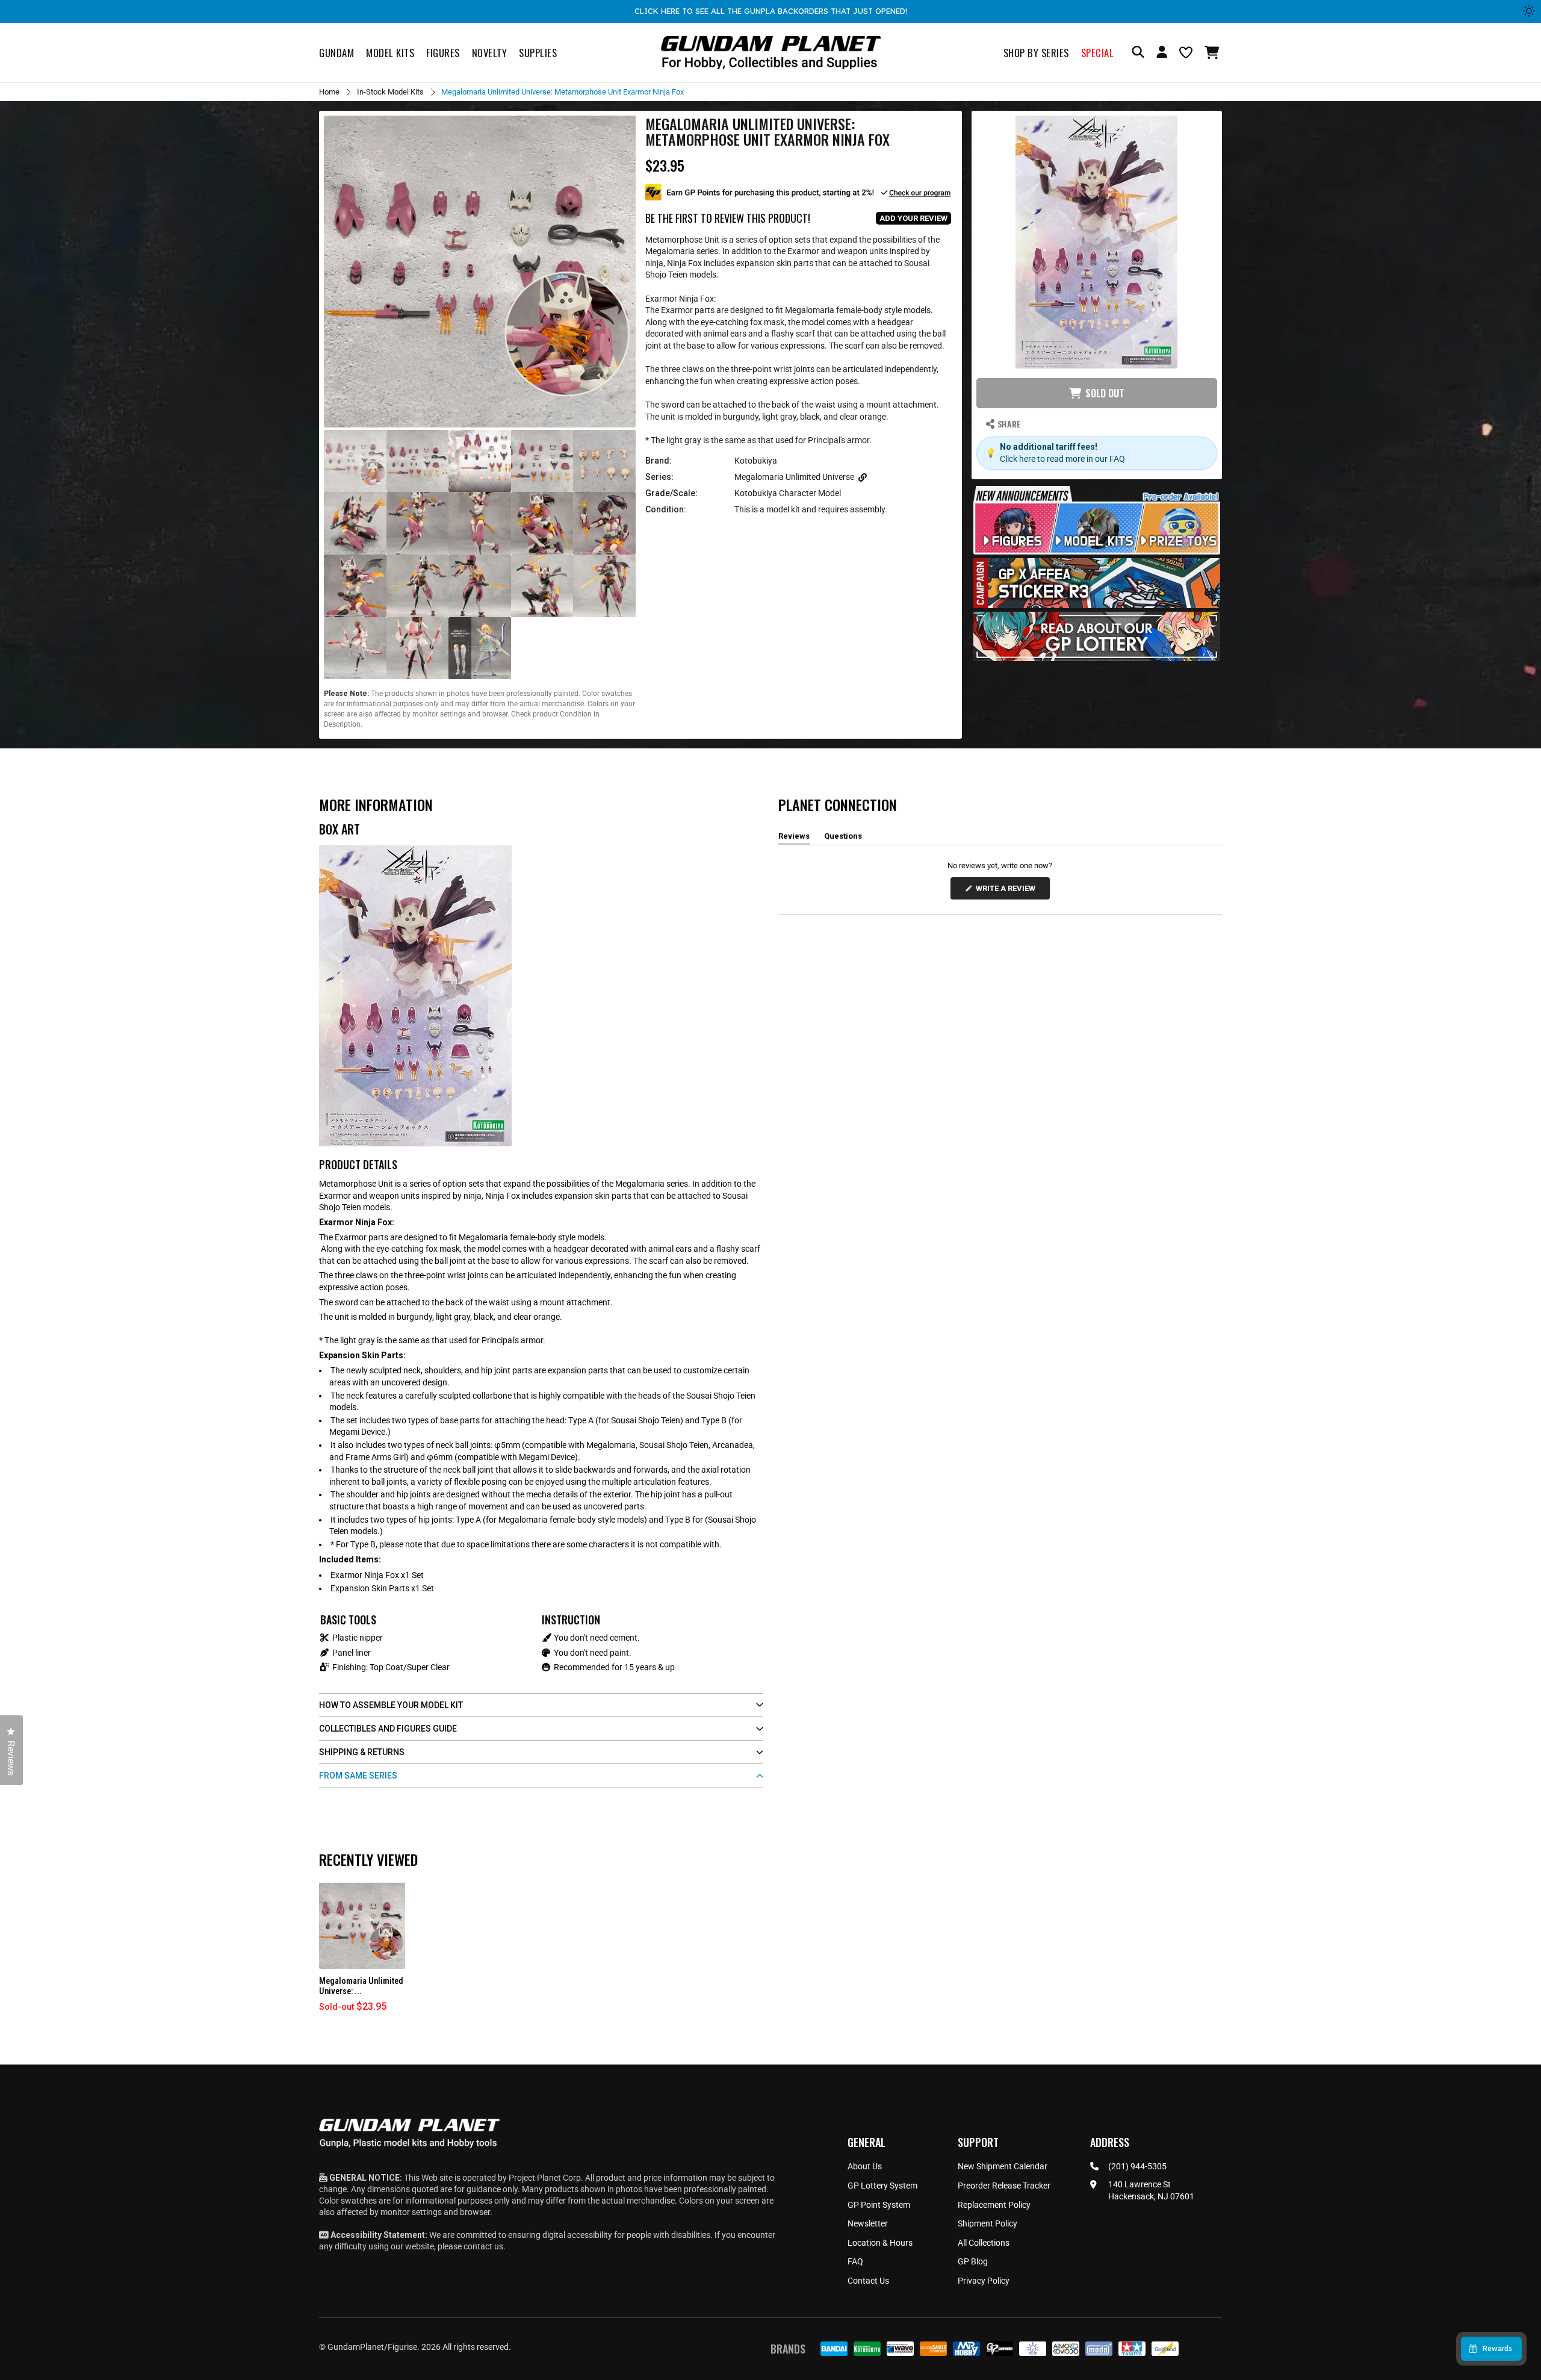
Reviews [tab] (794, 838)
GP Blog (973, 2261)
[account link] (1162, 54)
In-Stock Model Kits (390, 92)
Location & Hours (880, 2243)
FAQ (855, 2261)
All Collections (984, 2243)
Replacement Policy (994, 2205)
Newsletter (868, 2223)
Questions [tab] (843, 838)
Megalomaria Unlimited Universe (794, 477)
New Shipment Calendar (1003, 2166)
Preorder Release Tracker (1004, 2186)
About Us (865, 2166)
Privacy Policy (984, 2281)
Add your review (913, 218)
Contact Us (868, 2281)
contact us (483, 2246)
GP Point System (879, 2205)
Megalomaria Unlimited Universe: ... (361, 1986)
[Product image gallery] (480, 272)
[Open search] (1138, 53)
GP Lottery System (882, 2186)
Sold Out (1105, 393)
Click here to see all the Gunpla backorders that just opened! (771, 11)
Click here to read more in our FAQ (1062, 459)
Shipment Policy (988, 2223)
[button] (1213, 52)
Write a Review (1008, 891)
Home (329, 92)
